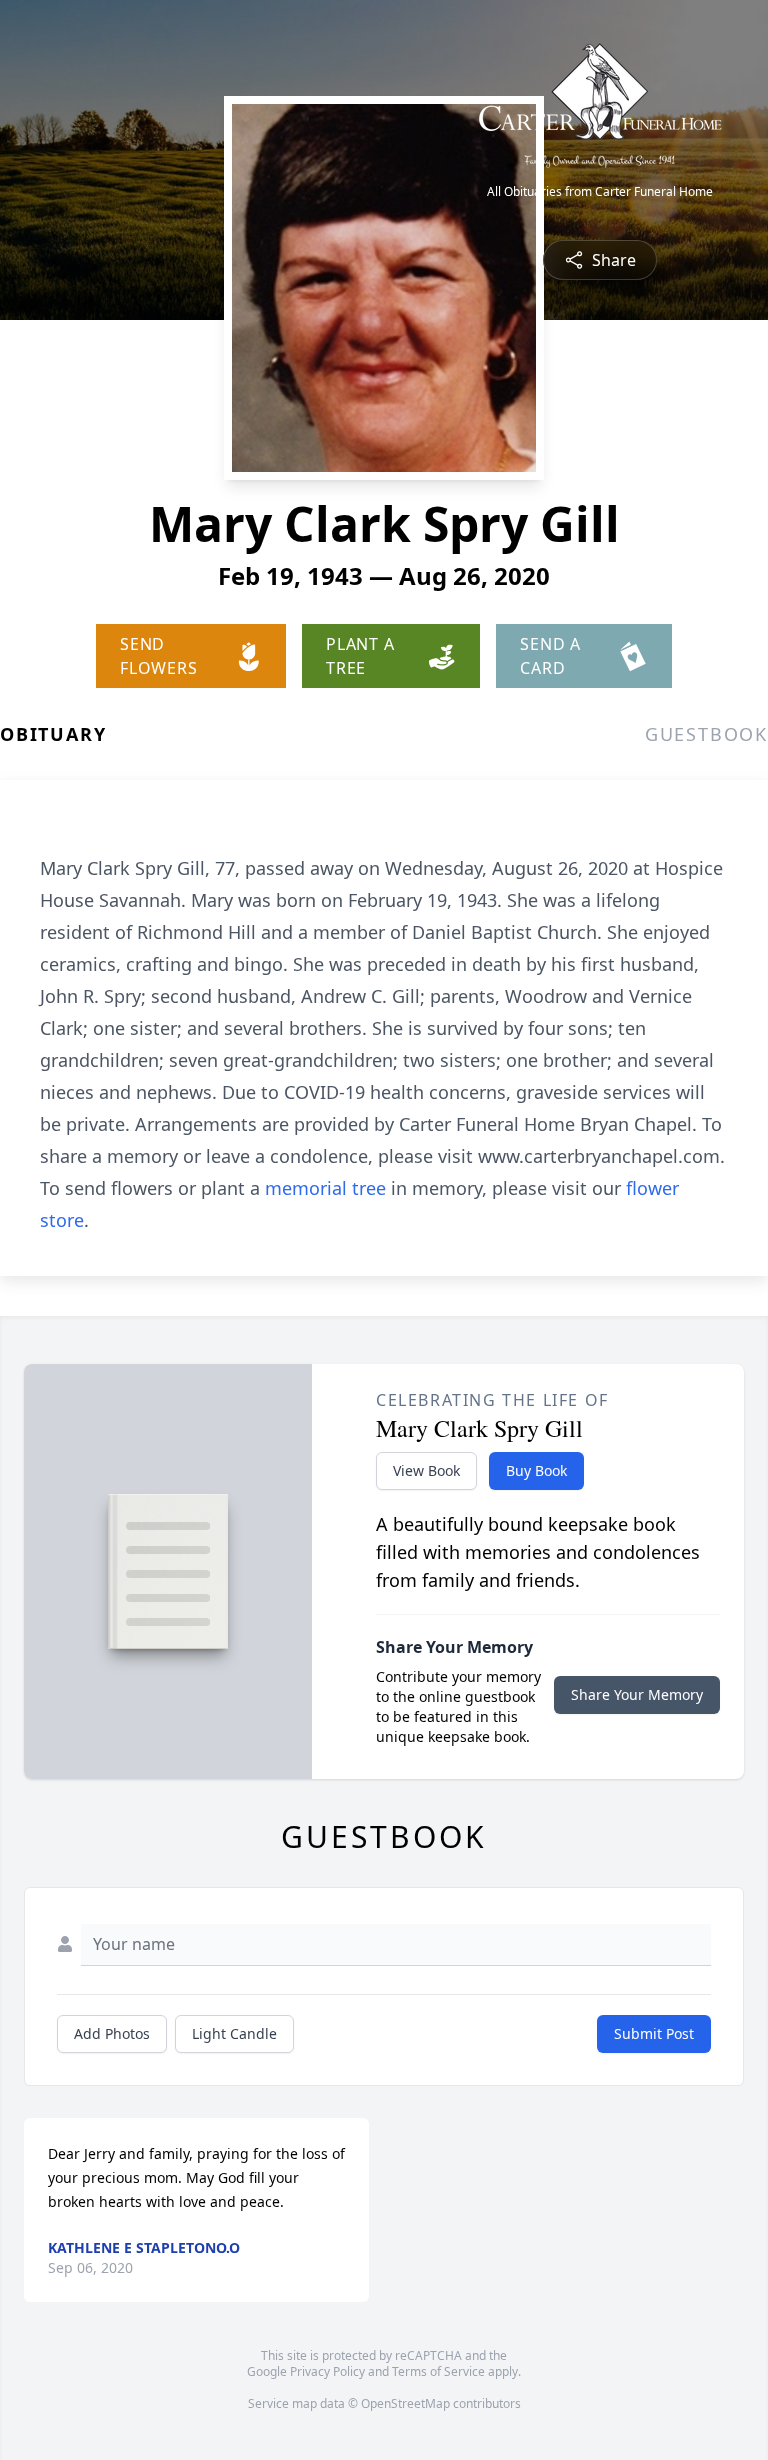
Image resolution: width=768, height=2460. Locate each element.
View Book (426, 1470)
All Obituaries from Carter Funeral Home (600, 192)
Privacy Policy (327, 2371)
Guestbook (706, 734)
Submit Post (654, 2033)
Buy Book (536, 1470)
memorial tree (325, 1188)
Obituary (53, 734)
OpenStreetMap (405, 2403)
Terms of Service (438, 2371)
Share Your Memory (637, 1694)
